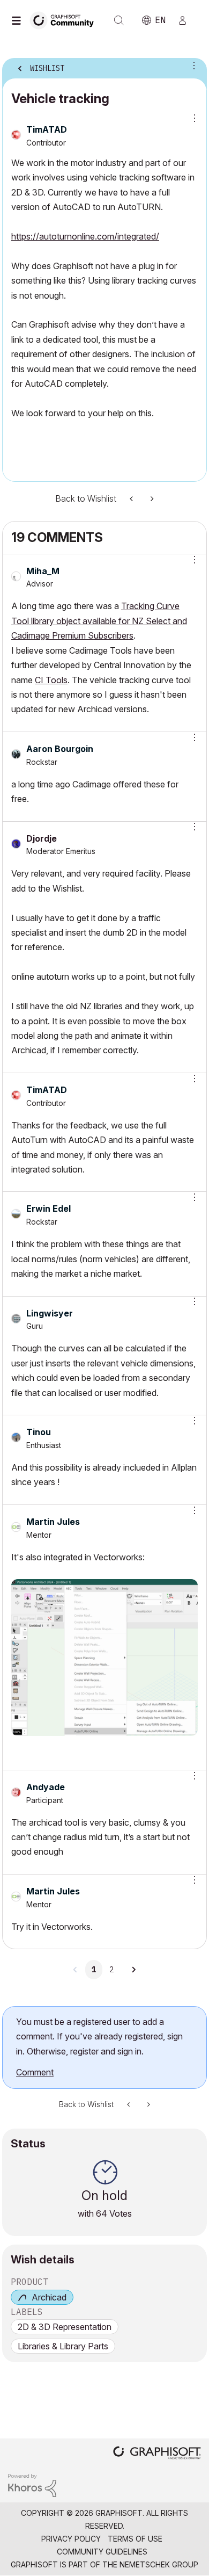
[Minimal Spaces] (132, 499)
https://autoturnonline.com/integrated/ (85, 236)
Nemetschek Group (159, 2564)
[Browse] (19, 20)
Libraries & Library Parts (63, 2346)
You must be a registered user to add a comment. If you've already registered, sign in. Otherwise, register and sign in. (99, 2036)
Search (119, 20)
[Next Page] (133, 1970)
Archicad (49, 2297)
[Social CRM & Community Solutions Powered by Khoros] (32, 2484)
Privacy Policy (71, 2539)
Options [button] (192, 65)
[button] (191, 560)
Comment (35, 2072)
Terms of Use (135, 2539)
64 (102, 2213)
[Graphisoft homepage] (157, 2454)
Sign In (187, 20)
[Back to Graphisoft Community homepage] (65, 20)
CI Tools (51, 680)
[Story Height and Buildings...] (151, 499)
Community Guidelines (102, 2552)
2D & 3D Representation (65, 2327)
